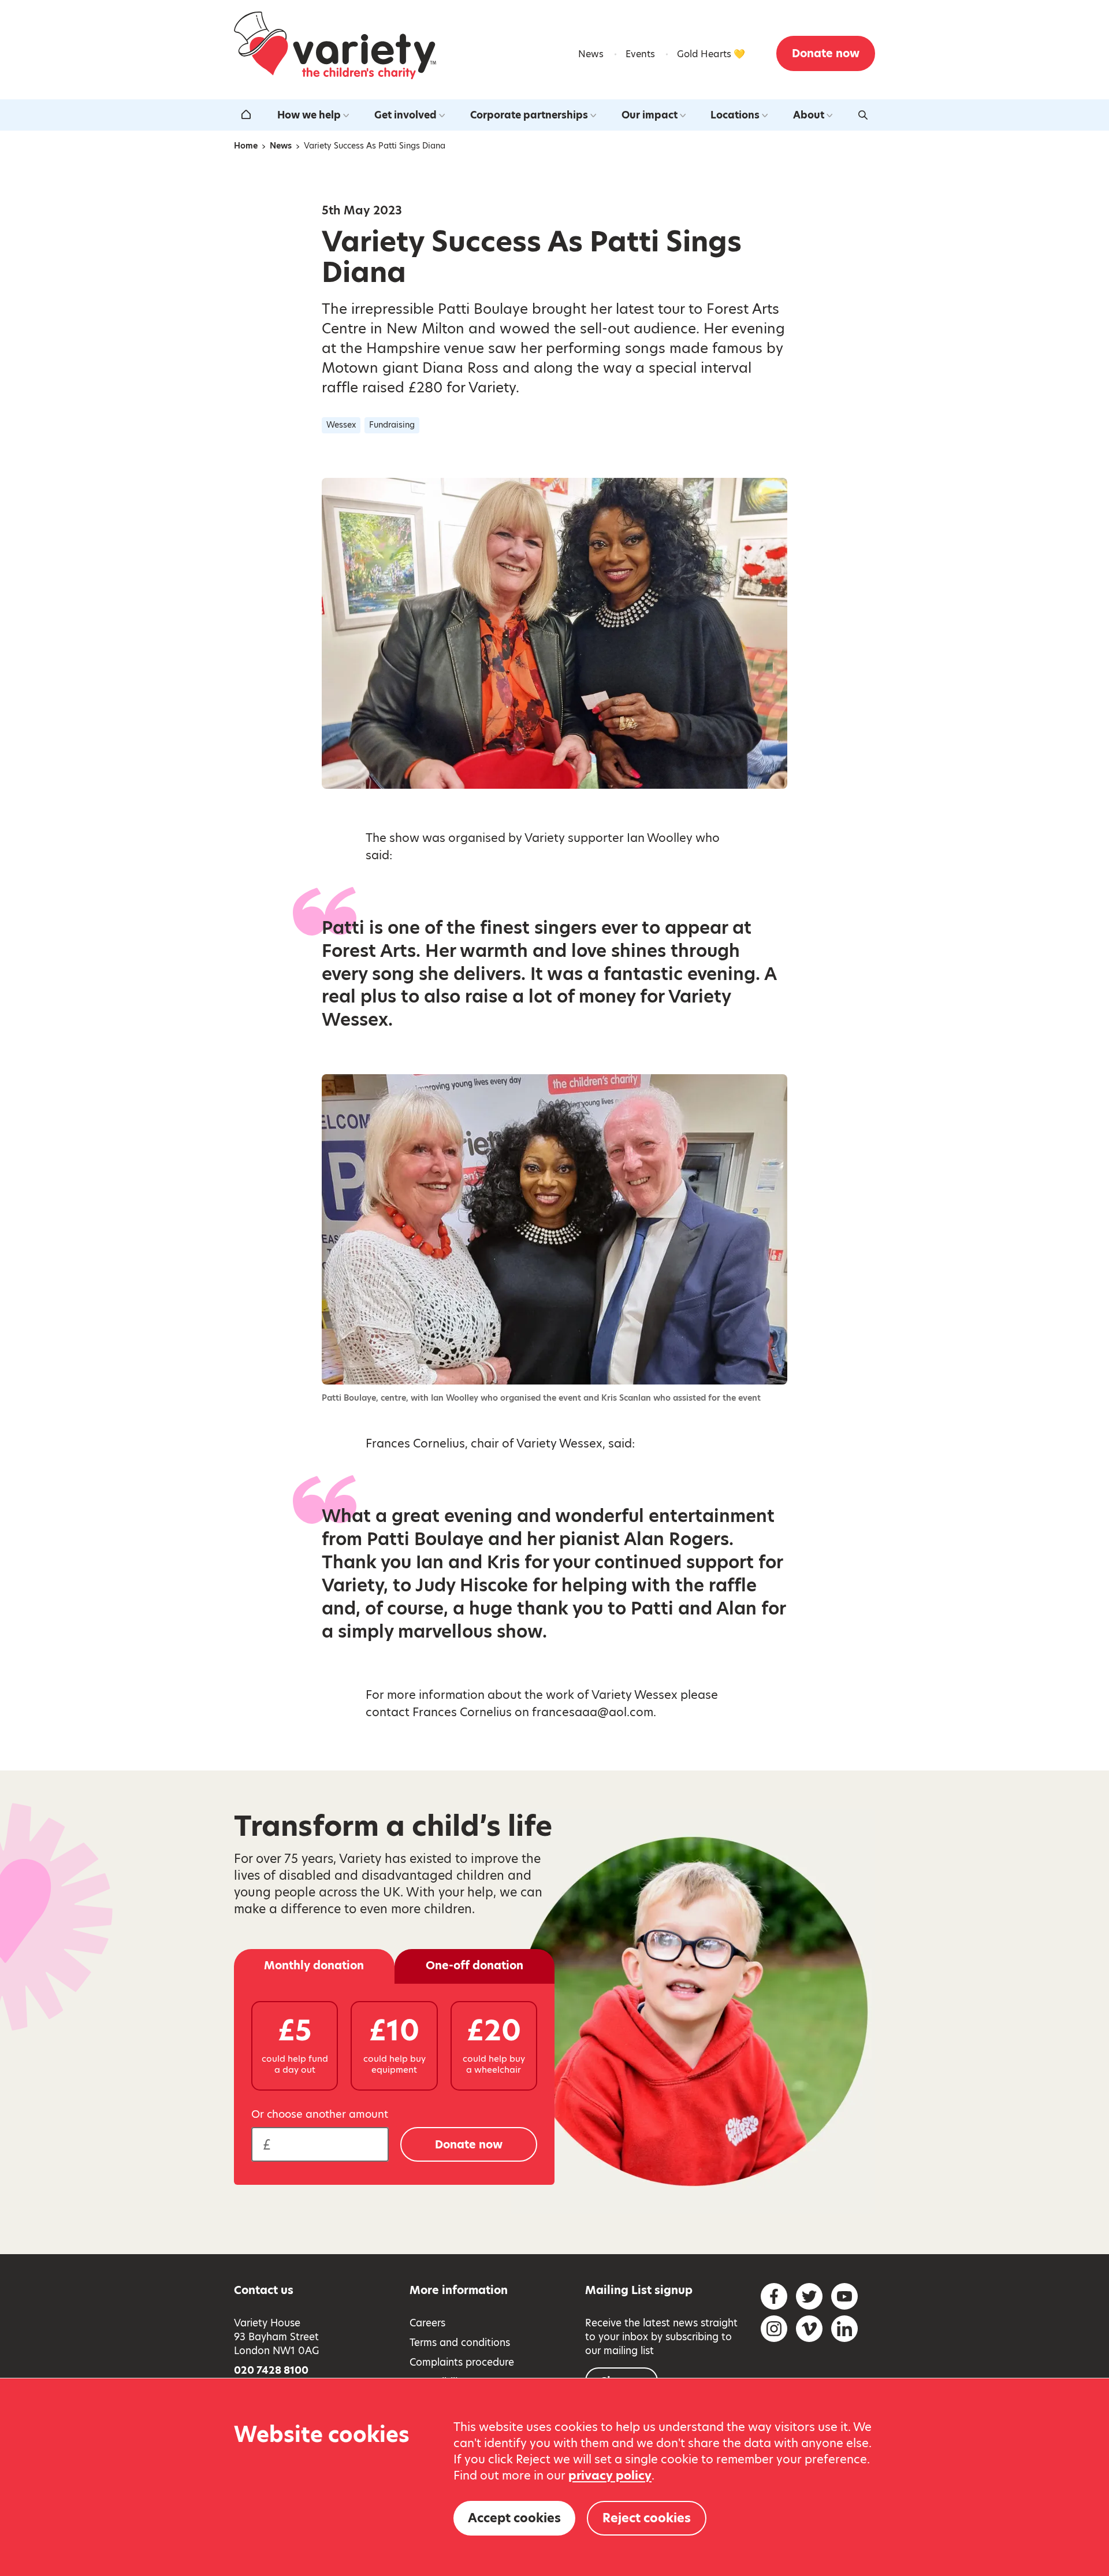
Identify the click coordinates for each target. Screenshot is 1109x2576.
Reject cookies (647, 2518)
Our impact (650, 115)
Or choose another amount (320, 2114)
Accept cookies (514, 2518)
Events (640, 54)
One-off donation (475, 1966)
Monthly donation (314, 1966)
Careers (427, 2323)
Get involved (405, 115)
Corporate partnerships (529, 115)
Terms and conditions (460, 2343)
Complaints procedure (462, 2362)
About (809, 115)
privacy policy (610, 2475)
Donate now (826, 53)
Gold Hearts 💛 (711, 54)
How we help (309, 115)
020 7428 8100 (271, 2370)
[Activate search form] (863, 115)
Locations (735, 115)
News (591, 54)
